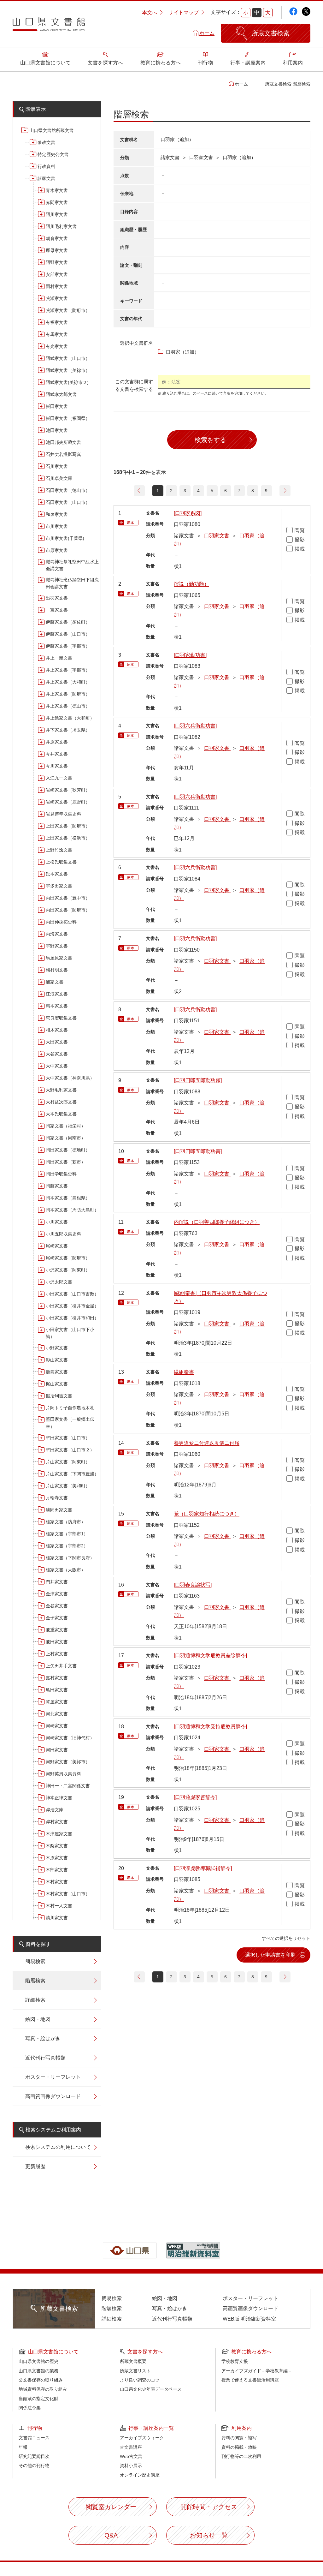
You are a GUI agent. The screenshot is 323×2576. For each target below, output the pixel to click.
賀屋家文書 (57, 1702)
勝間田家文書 (59, 1510)
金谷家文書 (57, 1606)
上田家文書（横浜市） (68, 838)
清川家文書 (57, 1918)
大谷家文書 (57, 1054)
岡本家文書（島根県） (68, 1198)
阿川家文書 (57, 214)
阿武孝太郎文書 (61, 394)
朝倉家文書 (57, 238)
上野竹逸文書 (59, 850)
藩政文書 (46, 142)
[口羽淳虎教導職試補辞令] (203, 1868)
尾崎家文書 (57, 1246)
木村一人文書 (59, 1906)
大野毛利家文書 (61, 1090)
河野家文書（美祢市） (68, 1762)
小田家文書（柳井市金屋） (72, 1306)
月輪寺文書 (57, 1498)
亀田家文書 (57, 1690)
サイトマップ (184, 12)
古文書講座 (131, 2447)
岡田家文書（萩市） (66, 1162)
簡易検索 (35, 1961)
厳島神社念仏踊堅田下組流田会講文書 (72, 583)
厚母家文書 (57, 250)
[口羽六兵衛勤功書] (195, 726)
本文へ (150, 12)
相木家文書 (57, 1030)
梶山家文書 (57, 1384)
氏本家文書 (57, 874)
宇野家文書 (57, 946)
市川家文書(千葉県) (65, 538)
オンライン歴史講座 (140, 2475)
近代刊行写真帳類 (45, 2058)
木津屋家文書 (59, 1834)
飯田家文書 (57, 406)
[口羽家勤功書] (190, 655)
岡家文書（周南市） (66, 1138)
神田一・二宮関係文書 (68, 1786)
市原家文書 (57, 550)
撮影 (300, 540)
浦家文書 (55, 982)
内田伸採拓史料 (61, 922)
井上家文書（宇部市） (68, 670)
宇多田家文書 (59, 886)
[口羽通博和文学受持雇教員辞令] (210, 1727)
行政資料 (46, 166)
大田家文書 (57, 1042)
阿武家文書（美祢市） (68, 370)
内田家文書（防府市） (68, 910)
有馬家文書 (57, 334)
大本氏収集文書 (61, 1114)
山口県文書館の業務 (38, 2371)
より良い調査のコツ (140, 2380)
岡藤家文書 (57, 1186)
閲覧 (300, 530)
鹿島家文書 (57, 1372)
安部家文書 (57, 274)
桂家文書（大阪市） (66, 1570)
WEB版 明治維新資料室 (249, 2319)
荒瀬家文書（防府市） (68, 310)
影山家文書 (57, 1360)
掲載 (300, 549)
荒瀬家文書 (57, 298)
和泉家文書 (57, 514)
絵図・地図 (38, 2019)
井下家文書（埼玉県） (68, 730)
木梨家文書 (57, 1846)
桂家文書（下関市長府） (70, 1558)
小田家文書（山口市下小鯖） (70, 1333)
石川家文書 (57, 466)
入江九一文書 (59, 778)
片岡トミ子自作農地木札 (70, 1408)
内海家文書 (57, 934)
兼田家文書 (57, 1642)
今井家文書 (57, 754)
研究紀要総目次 (34, 2456)
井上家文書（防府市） (68, 694)
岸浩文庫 (55, 1810)
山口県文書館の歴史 (38, 2361)
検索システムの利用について (58, 2147)
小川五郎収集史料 (63, 1234)
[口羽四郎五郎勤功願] (198, 1080)
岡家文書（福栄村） (66, 1126)
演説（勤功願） (191, 584)
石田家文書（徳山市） (68, 490)
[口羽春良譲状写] (193, 1585)
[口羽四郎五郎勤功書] (198, 1151)
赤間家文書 (57, 202)
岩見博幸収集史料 (63, 814)
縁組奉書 (184, 1372)
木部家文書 (57, 1870)
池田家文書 (57, 430)
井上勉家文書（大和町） (70, 718)
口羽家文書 (217, 536)
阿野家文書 (57, 262)
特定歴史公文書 (53, 154)
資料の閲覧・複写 (239, 2438)
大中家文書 (57, 1066)
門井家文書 (57, 1582)
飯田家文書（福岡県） (68, 418)
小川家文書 (57, 1222)
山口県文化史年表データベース (151, 2389)
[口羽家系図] (188, 513)
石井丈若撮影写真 (63, 454)
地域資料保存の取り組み (43, 2389)
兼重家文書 (57, 1630)
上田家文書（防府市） (68, 826)
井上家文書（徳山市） (68, 706)
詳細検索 (35, 2000)
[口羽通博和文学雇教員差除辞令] (210, 1656)
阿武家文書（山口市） (68, 358)
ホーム (207, 33)
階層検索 (35, 1981)
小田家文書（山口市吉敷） (72, 1294)
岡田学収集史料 (61, 1174)
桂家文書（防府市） (66, 1522)
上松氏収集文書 (61, 862)
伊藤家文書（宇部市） (68, 646)
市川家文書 (57, 526)
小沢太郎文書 (59, 1282)
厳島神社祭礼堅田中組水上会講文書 (72, 565)
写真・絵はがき (43, 2038)
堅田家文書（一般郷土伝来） (70, 1423)
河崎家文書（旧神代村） (70, 1738)
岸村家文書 (57, 1822)
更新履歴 (35, 2166)
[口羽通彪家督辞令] (195, 1797)
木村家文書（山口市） (68, 1894)
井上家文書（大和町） (68, 682)
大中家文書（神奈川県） (70, 1078)
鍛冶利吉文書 (59, 1396)
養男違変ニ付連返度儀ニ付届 (207, 1443)
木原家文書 (57, 1858)
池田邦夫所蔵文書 (63, 442)
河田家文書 (57, 1750)
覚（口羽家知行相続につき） (207, 1514)
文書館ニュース (34, 2438)
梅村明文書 (57, 970)
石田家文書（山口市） (68, 502)
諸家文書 (46, 178)
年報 (23, 2447)
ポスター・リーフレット (53, 2077)
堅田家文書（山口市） (68, 1438)
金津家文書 (57, 1594)
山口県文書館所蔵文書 (51, 130)
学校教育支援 (235, 2361)
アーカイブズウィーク (142, 2438)
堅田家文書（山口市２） (70, 1450)
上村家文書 (57, 1654)
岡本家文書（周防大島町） (72, 1210)
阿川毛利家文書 (61, 226)
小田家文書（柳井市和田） (72, 1318)
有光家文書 (57, 346)
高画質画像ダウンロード (53, 2096)
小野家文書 (57, 1348)
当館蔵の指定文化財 (38, 2399)
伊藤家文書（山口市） (68, 634)
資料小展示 (131, 2465)
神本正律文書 (59, 1798)
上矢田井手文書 (61, 1666)
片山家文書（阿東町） (68, 1462)
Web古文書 (131, 2456)
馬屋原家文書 (59, 958)
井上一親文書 (59, 658)
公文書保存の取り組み (41, 2380)
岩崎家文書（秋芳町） (68, 790)
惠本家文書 (57, 1006)
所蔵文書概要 (133, 2361)
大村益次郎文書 (61, 1102)
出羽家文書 (57, 598)
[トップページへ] (49, 27)
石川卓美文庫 (59, 478)
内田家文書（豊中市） (68, 898)
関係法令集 (30, 2408)
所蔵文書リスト (135, 2371)
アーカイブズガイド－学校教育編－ (257, 2371)
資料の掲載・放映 (239, 2447)
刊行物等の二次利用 (241, 2456)
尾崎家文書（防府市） (68, 1258)
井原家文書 (57, 742)
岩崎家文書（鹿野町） (68, 802)
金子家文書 (57, 1618)
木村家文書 (57, 1882)
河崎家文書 (57, 1726)
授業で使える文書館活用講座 (250, 2380)
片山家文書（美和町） (68, 1486)
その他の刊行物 (34, 2465)
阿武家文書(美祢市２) (67, 382)
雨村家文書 (57, 286)
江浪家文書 (57, 994)
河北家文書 (57, 1714)
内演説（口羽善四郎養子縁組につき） (217, 1222)
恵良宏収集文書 (61, 1018)
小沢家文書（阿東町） (68, 1270)
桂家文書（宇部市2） (67, 1546)
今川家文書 (57, 766)
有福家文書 (57, 322)
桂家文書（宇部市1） (67, 1534)
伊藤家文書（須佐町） (68, 622)
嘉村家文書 (57, 1678)
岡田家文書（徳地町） (68, 1150)
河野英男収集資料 (63, 1774)
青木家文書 (57, 190)
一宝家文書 (57, 610)
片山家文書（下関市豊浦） (72, 1474)
